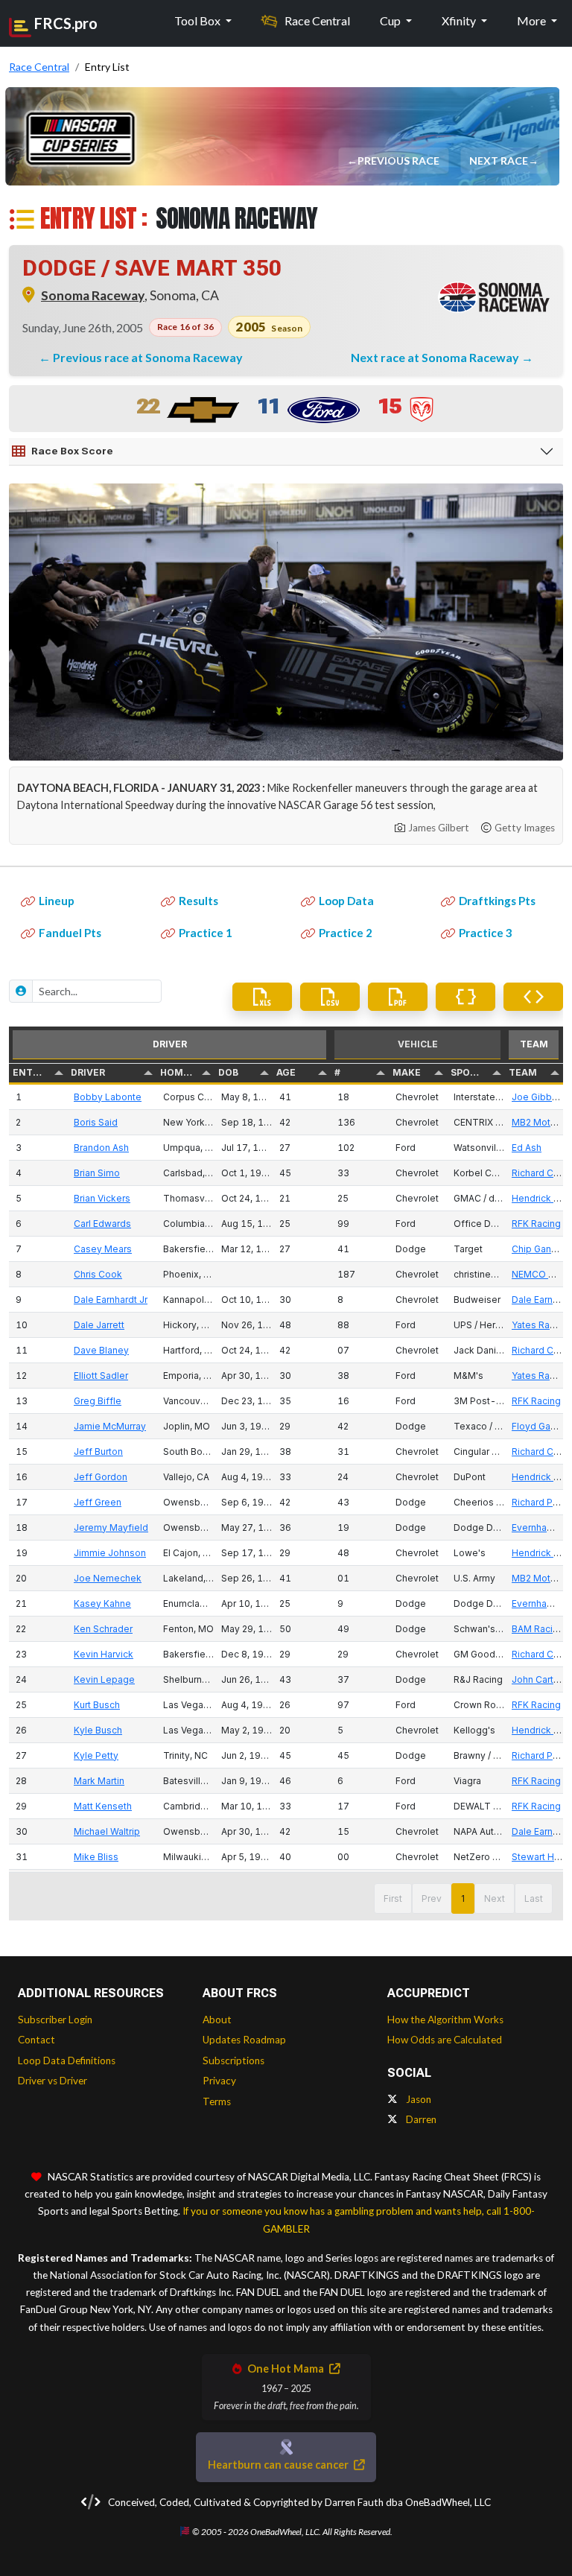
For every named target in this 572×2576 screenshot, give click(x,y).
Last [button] (534, 1898)
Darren (420, 2119)
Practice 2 (346, 933)
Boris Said (96, 1122)
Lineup (57, 901)
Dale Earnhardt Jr (111, 1300)
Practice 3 (486, 933)
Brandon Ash (101, 1148)
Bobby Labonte (108, 1097)
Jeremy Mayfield (111, 1527)
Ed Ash (527, 1148)
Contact (36, 2040)
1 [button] (463, 1898)
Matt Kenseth (103, 1806)
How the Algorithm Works (445, 2020)
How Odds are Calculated (445, 2040)
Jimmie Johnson (110, 1553)
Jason (417, 2099)
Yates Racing (540, 1325)
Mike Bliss (96, 1857)
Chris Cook (98, 1274)
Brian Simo (97, 1173)
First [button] (393, 1898)
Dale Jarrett (99, 1325)
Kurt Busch (97, 1705)
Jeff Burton (98, 1452)
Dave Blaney (101, 1350)
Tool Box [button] (198, 20)
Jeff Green (98, 1502)
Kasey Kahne (102, 1603)
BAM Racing (538, 1629)
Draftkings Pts (497, 901)
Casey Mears (103, 1249)
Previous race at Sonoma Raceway (148, 357)
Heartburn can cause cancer (279, 2465)
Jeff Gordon (101, 1477)
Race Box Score (72, 451)
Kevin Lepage (104, 1679)
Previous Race (400, 161)
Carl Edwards (102, 1224)
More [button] (533, 20)
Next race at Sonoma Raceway (436, 357)
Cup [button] (391, 20)
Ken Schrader (103, 1629)
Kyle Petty (96, 1755)
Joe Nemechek (108, 1578)
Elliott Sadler (101, 1376)
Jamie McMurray (110, 1426)
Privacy (219, 2081)
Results (198, 901)
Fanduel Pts (70, 933)
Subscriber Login (55, 2020)
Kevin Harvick (104, 1654)
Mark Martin (99, 1781)
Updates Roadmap (244, 2040)
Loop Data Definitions (67, 2061)
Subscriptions (233, 2061)
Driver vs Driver (53, 2081)
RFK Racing (536, 1224)
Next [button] (495, 1898)
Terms (217, 2101)
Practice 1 (206, 933)
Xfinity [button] (460, 20)
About (217, 2020)
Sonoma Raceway (93, 295)
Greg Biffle (98, 1401)
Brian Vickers (102, 1198)
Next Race (500, 161)
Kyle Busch (98, 1730)
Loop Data (346, 901)
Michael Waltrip (107, 1831)
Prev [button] (432, 1898)
